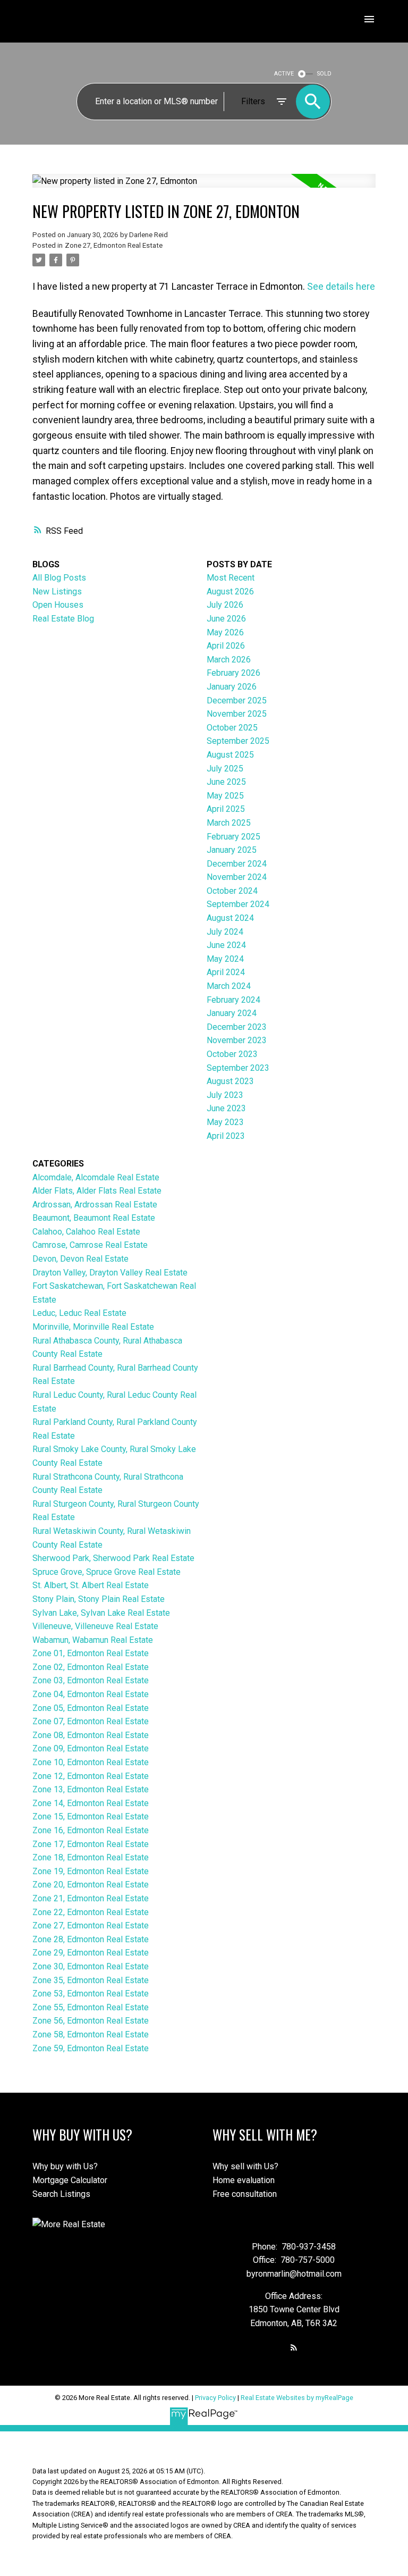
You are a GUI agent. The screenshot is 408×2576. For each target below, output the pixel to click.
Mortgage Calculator (70, 2180)
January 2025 (232, 850)
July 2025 (225, 769)
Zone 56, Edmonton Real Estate (91, 2021)
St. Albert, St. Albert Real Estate (91, 1585)
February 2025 (233, 837)
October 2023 (232, 1054)
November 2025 (237, 714)
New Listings (57, 591)
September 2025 (238, 741)
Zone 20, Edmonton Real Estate (91, 1885)
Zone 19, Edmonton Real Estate (91, 1871)
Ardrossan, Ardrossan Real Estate (95, 1205)
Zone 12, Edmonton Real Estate (91, 1776)
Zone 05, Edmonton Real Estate (91, 1708)
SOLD (324, 74)
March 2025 (229, 823)
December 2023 (237, 1027)
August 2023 (230, 1081)
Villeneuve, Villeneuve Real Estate (95, 1626)
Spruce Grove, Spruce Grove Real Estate (107, 1572)
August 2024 (230, 918)
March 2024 (229, 986)
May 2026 (225, 632)
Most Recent (231, 578)
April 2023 (226, 1136)
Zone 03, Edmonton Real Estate (91, 1680)
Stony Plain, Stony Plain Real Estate (99, 1599)
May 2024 (225, 959)
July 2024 (225, 932)
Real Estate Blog (63, 619)
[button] (294, 2347)
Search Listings (61, 2194)
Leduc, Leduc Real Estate (79, 1313)
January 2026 (232, 687)
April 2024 (226, 972)
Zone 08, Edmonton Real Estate (91, 1735)
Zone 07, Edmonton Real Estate (91, 1721)
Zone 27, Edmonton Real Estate (114, 245)
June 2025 (226, 782)
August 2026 (230, 591)
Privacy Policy (215, 2398)
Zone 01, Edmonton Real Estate (91, 1653)
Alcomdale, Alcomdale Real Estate (96, 1177)
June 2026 (226, 619)
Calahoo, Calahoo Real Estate (86, 1232)
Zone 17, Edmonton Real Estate (91, 1844)
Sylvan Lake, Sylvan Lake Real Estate (101, 1613)
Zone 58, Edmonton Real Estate (91, 2034)
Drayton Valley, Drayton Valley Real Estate (110, 1273)
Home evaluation (244, 2180)
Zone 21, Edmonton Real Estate (91, 1898)
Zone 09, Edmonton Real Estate (91, 1748)
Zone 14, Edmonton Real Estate (91, 1803)
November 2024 (237, 877)
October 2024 (232, 891)
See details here (341, 286)
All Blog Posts (59, 578)
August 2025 (230, 755)
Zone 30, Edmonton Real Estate (91, 1966)
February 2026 (233, 673)
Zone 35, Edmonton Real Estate (91, 1980)
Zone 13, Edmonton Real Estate (91, 1789)
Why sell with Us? (245, 2166)
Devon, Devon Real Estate (80, 1259)
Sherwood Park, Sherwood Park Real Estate (113, 1558)
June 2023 (226, 1108)
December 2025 (237, 700)
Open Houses (58, 605)
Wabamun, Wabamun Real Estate (93, 1640)
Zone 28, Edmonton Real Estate (91, 1939)
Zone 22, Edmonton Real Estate (91, 1912)
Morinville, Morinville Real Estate (93, 1327)
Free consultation (245, 2194)
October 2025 (232, 728)
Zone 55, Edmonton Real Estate (91, 2007)
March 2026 (229, 660)
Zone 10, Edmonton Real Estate (91, 1762)
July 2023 (225, 1095)
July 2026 (225, 605)
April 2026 (226, 646)
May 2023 (225, 1122)
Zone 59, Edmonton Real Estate (91, 2048)
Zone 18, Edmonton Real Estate (91, 1857)
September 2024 (238, 904)
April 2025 (226, 809)
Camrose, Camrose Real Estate (90, 1245)
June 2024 (226, 945)
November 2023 (237, 1040)
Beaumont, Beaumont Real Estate (94, 1218)
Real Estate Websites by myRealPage (297, 2398)
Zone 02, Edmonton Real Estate (91, 1667)
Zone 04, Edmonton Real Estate (91, 1694)
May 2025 (225, 796)
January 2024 (232, 1013)
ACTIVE (284, 74)
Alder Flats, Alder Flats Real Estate (97, 1191)
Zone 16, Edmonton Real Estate (91, 1830)
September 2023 (238, 1068)
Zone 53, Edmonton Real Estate (91, 1994)
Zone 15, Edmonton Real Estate (91, 1816)
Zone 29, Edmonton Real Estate (91, 1953)
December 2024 (237, 864)
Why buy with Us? (65, 2166)
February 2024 (233, 1000)
